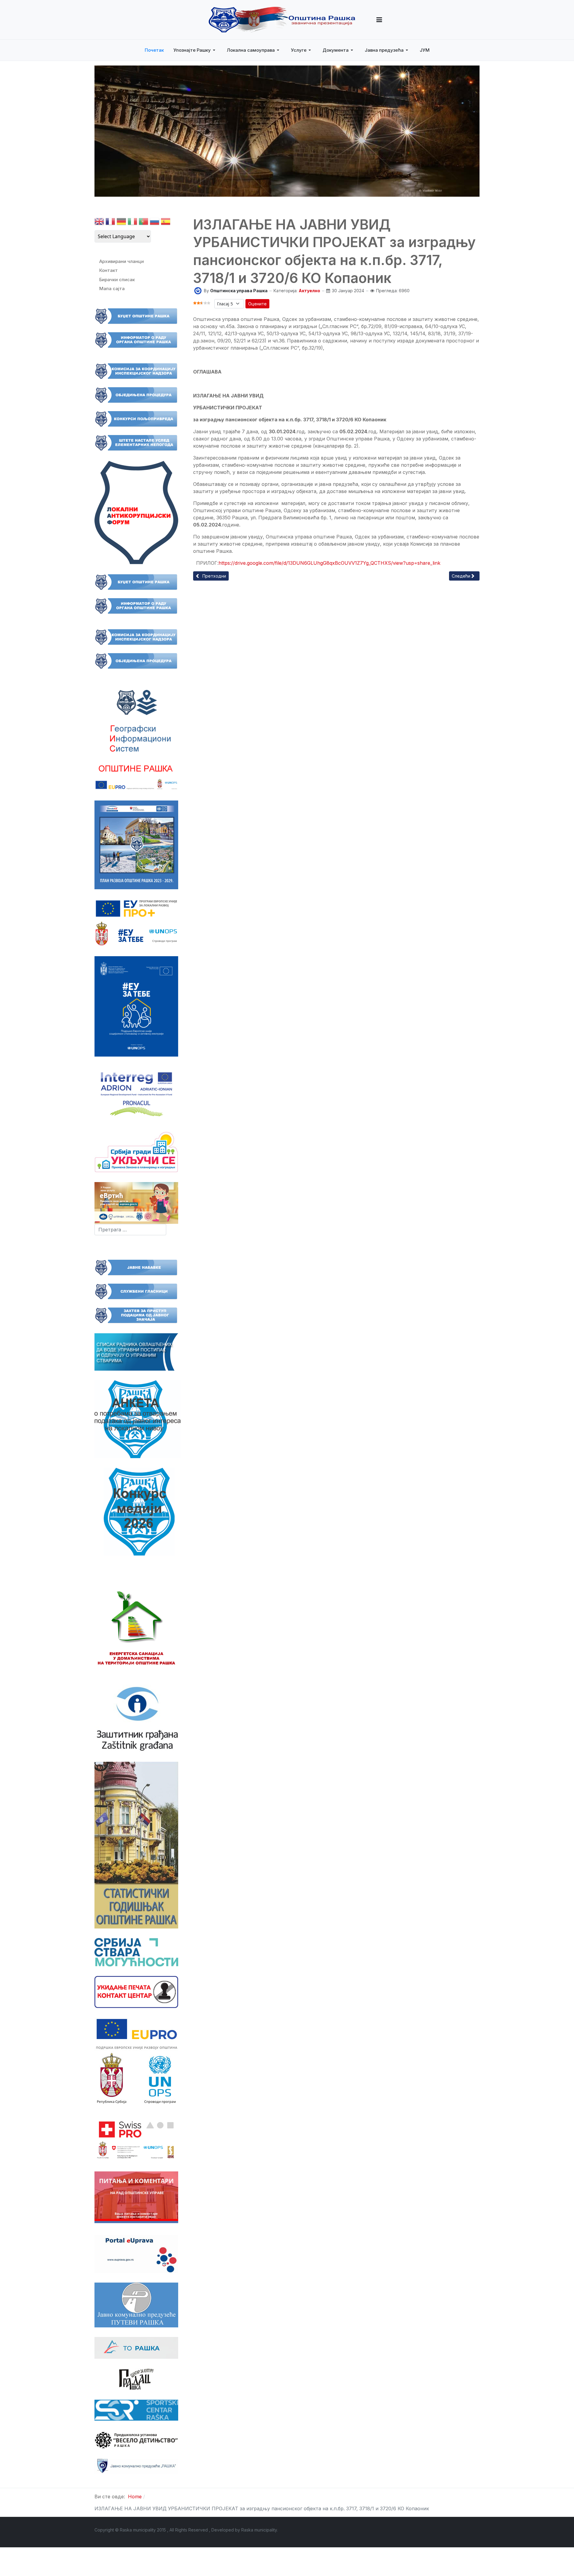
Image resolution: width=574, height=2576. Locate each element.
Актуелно (309, 291)
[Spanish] (166, 223)
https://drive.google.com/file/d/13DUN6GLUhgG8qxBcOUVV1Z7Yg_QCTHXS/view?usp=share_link (329, 563)
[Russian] (155, 223)
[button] (379, 20)
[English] (99, 223)
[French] (110, 223)
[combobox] (130, 1230)
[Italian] (132, 223)
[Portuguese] (143, 223)
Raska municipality (259, 2530)
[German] (121, 223)
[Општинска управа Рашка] (198, 290)
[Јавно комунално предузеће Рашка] (136, 2465)
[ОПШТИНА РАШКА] (282, 20)
